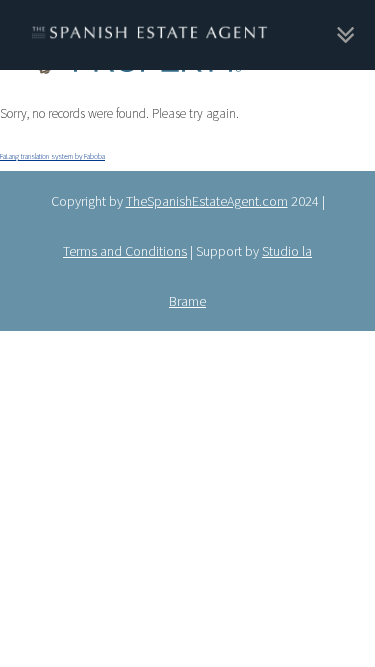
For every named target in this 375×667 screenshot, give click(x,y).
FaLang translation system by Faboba (52, 151)
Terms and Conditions (125, 243)
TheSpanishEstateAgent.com (207, 193)
